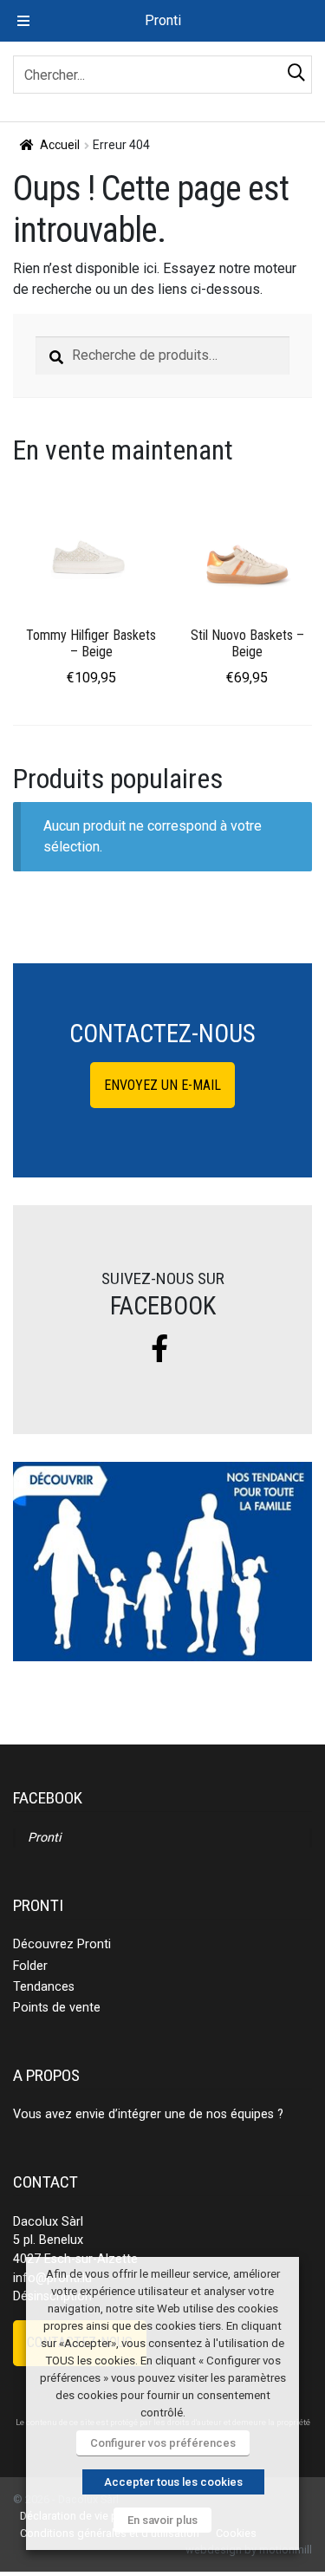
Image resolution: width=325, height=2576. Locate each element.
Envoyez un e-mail (162, 1085)
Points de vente (57, 2008)
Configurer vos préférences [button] (163, 2443)
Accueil (60, 145)
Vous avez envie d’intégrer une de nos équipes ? (148, 2114)
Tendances (44, 1987)
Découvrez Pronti (62, 1944)
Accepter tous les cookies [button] (173, 2482)
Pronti (44, 1838)
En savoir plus (162, 2520)
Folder (30, 1966)
